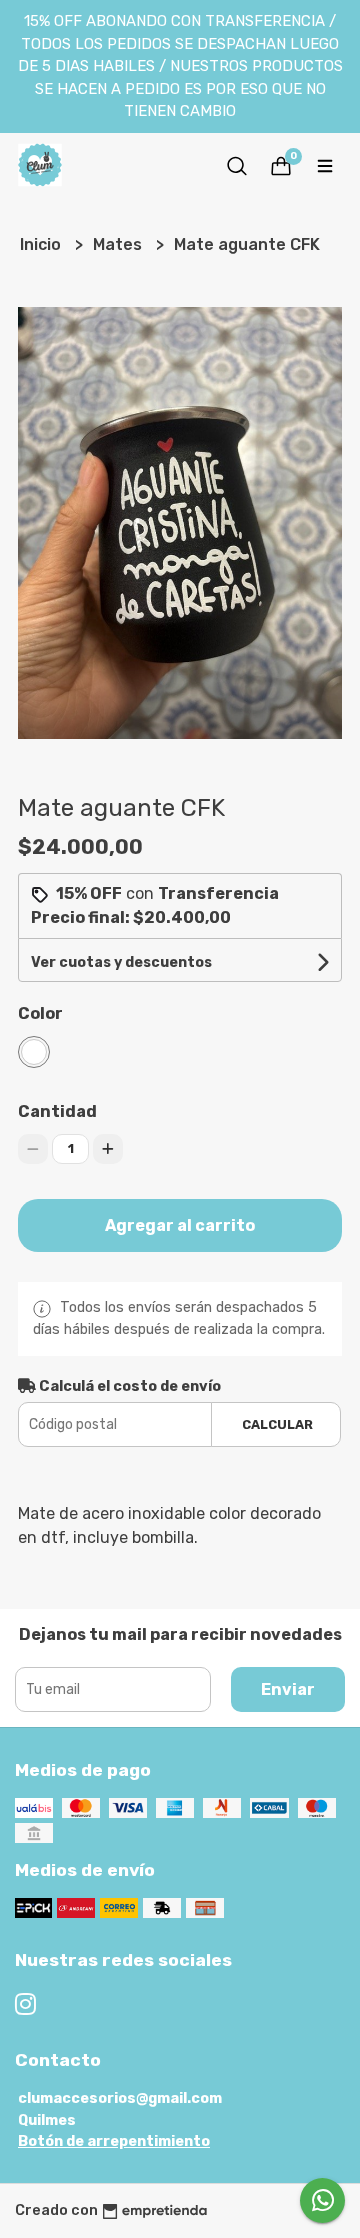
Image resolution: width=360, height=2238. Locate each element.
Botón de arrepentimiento (114, 2141)
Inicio (42, 244)
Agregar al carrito (180, 1225)
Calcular (277, 1424)
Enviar (288, 1689)
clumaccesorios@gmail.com (120, 2098)
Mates (119, 244)
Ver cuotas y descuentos (121, 962)
